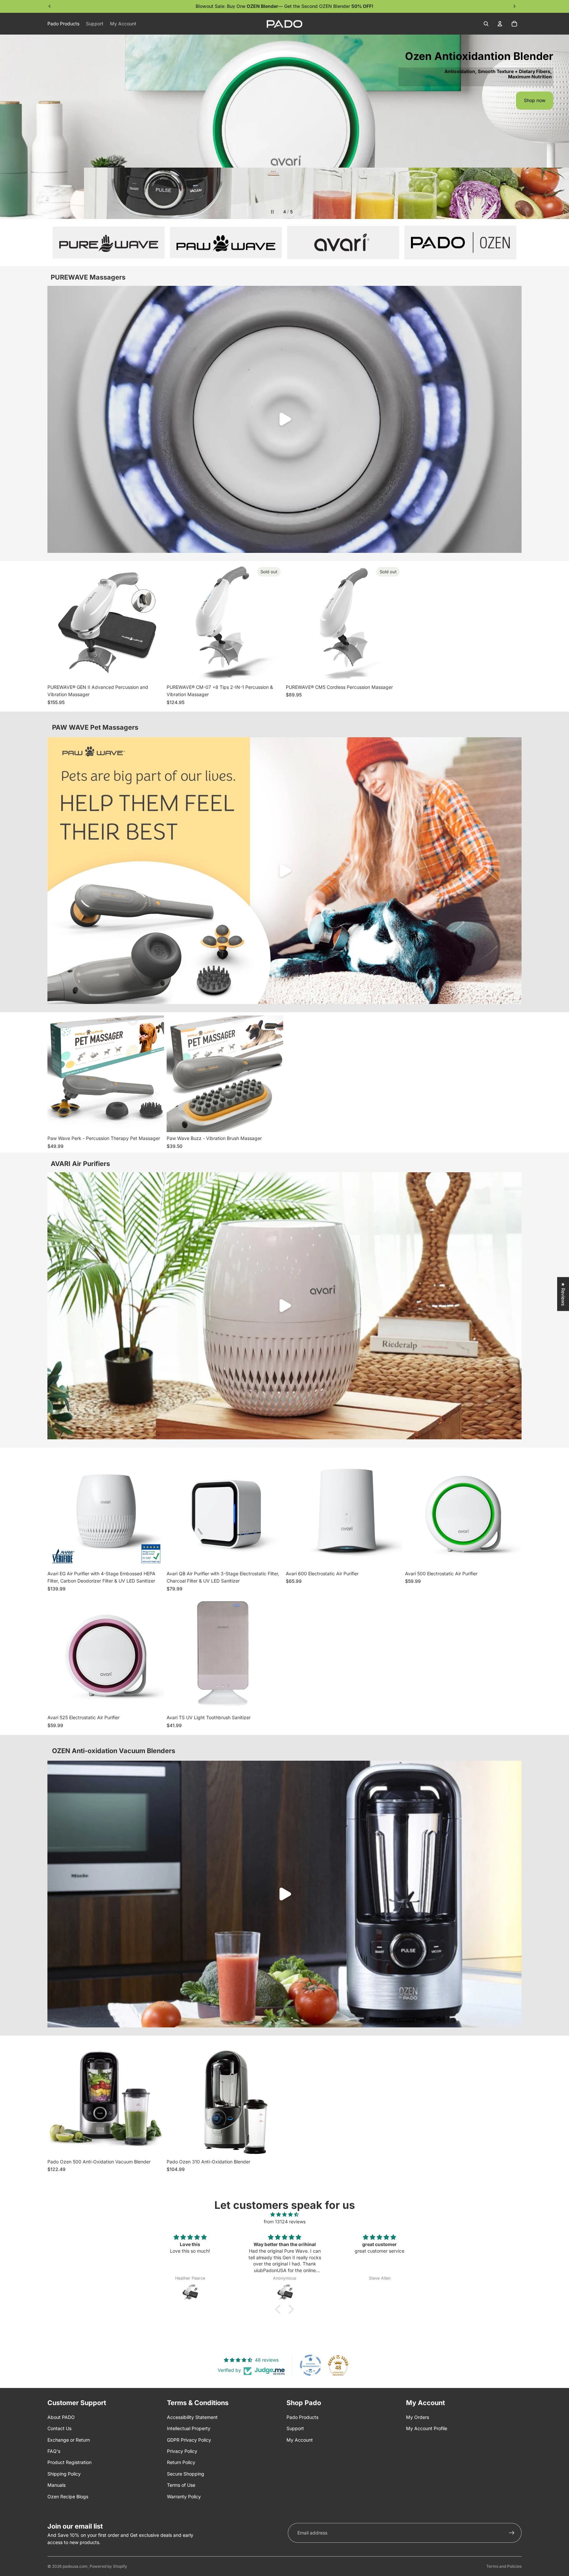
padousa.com (75, 2566)
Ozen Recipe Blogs (68, 2496)
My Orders (418, 2417)
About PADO (61, 2417)
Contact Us (59, 2428)
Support (295, 2428)
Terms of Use (181, 2485)
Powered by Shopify (108, 2566)
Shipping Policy (64, 2474)
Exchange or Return (69, 2440)
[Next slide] (558, 127)
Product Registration (69, 2462)
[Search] (486, 24)
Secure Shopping (186, 2474)
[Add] (154, 671)
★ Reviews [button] (563, 1294)
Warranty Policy (184, 2496)
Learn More (285, 194)
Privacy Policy (182, 2451)
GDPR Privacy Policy (189, 2440)
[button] (280, 2309)
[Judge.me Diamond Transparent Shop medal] (311, 2365)
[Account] (500, 24)
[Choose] (511, 1557)
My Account (300, 2440)
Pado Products (302, 2417)
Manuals (56, 2485)
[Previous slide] (11, 127)
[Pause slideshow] (272, 212)
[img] (284, 2214)
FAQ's (54, 2451)
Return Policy (181, 2462)
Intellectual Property (189, 2428)
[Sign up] (512, 2533)
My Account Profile (427, 2428)
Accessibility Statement (192, 2417)
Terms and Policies (504, 2566)
